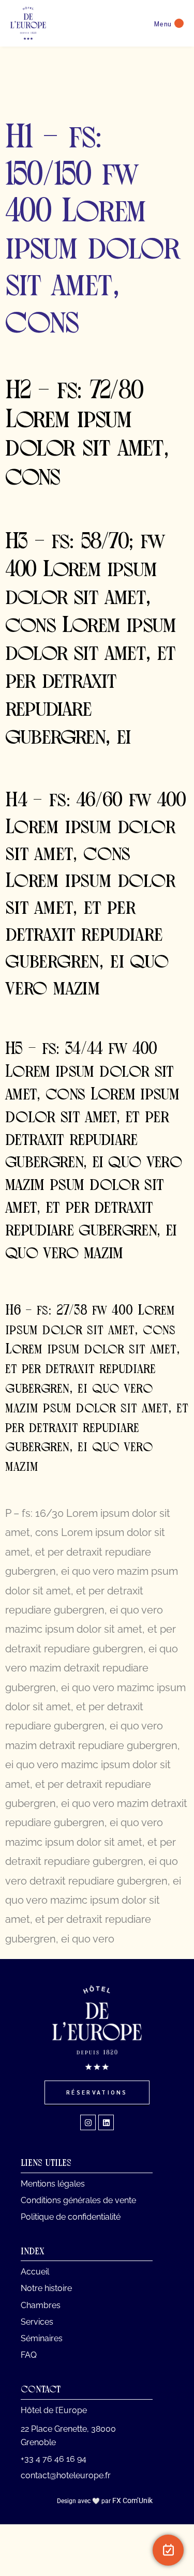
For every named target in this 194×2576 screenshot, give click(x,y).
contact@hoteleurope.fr (66, 2475)
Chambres (41, 2305)
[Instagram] (88, 2122)
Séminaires (42, 2338)
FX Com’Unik (132, 2500)
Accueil (35, 2272)
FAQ (29, 2355)
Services (37, 2322)
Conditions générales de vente (78, 2200)
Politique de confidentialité (71, 2217)
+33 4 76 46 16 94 (54, 2459)
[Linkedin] (106, 2122)
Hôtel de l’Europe (54, 2410)
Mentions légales (53, 2184)
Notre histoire (46, 2288)
